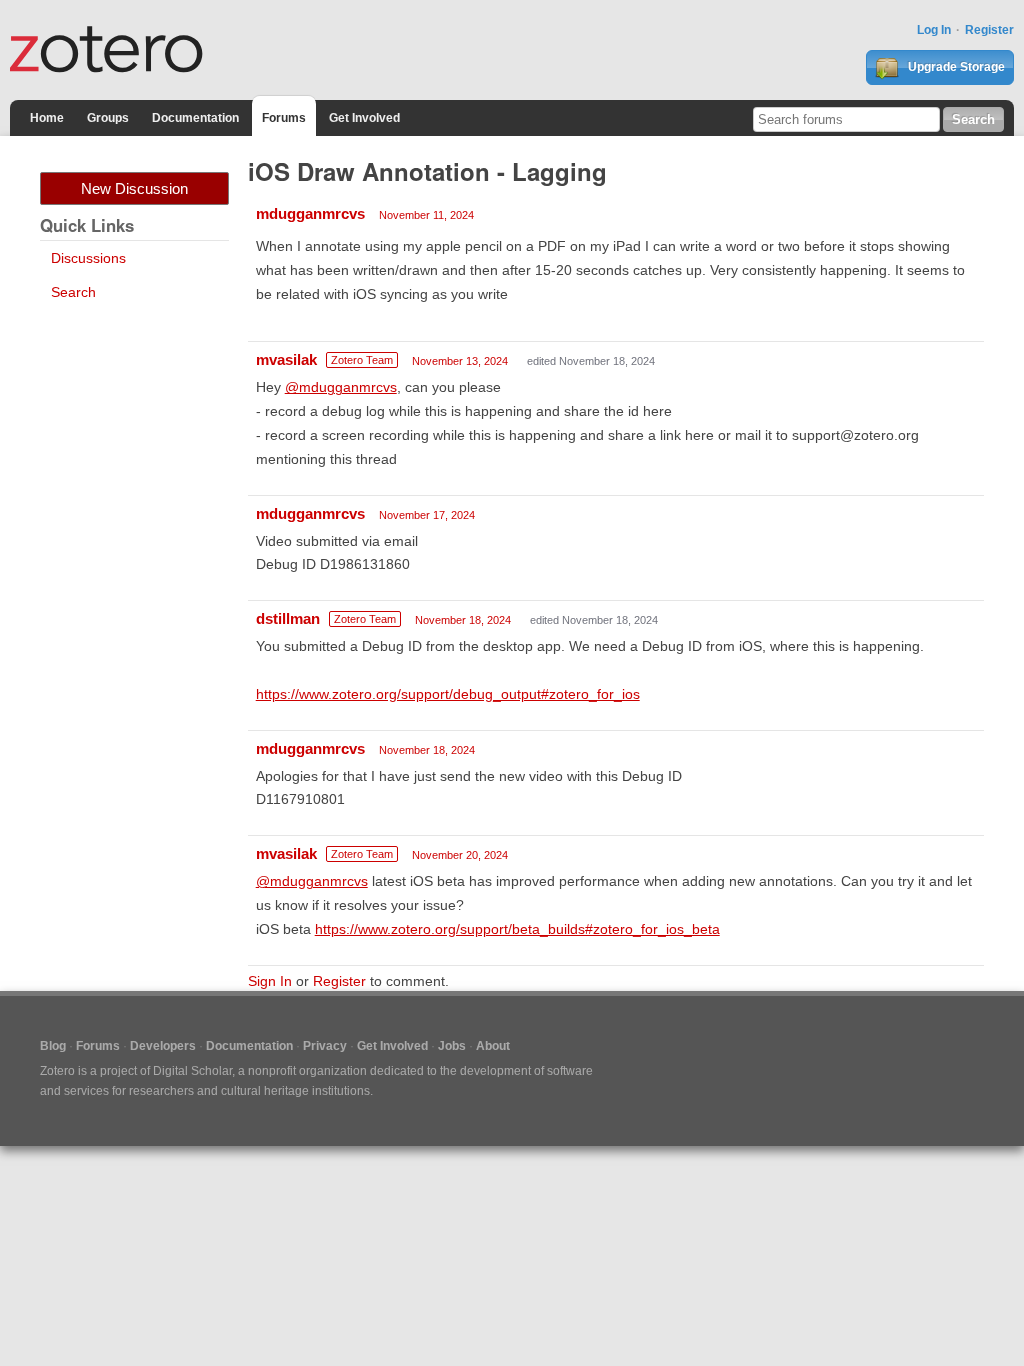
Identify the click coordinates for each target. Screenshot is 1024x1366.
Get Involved (364, 118)
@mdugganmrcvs (341, 387)
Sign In (270, 981)
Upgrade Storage (955, 67)
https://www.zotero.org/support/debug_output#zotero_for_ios (448, 694)
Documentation (195, 118)
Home (47, 118)
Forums (284, 118)
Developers (163, 1046)
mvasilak (286, 359)
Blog (53, 1046)
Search (73, 292)
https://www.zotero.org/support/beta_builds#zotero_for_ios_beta (517, 929)
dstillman (288, 618)
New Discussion (134, 188)
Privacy (325, 1046)
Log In (934, 30)
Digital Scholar (192, 1071)
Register (989, 30)
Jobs (452, 1046)
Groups (108, 118)
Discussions (88, 258)
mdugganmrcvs (310, 213)
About (493, 1046)
